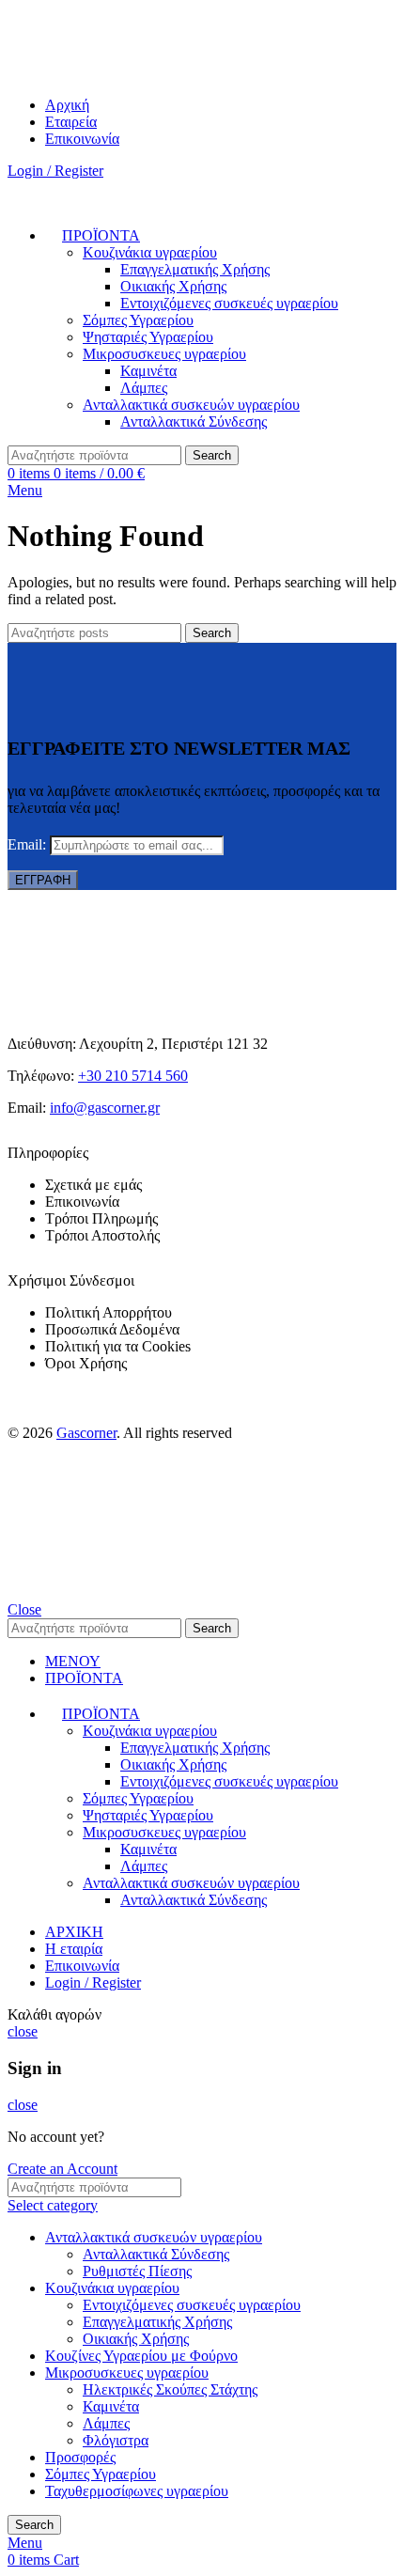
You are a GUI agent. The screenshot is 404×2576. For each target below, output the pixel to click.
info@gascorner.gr (105, 1108)
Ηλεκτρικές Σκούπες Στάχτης (170, 2389)
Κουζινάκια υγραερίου (150, 252)
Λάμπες (144, 388)
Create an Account (62, 2169)
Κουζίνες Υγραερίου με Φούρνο (141, 2356)
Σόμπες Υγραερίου (138, 320)
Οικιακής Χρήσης (173, 286)
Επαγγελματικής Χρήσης (195, 269)
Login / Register (93, 1983)
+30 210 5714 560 (133, 1076)
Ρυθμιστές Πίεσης (137, 2271)
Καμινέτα (148, 371)
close (23, 2031)
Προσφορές (80, 2457)
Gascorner (86, 1433)
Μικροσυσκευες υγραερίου (164, 354)
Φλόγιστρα (116, 2440)
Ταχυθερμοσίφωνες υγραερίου (137, 2491)
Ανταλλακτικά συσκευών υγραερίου (191, 405)
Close (24, 1609)
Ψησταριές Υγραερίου (148, 337)
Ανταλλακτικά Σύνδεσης (194, 422)
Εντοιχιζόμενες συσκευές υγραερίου (229, 303)
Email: (29, 844)
